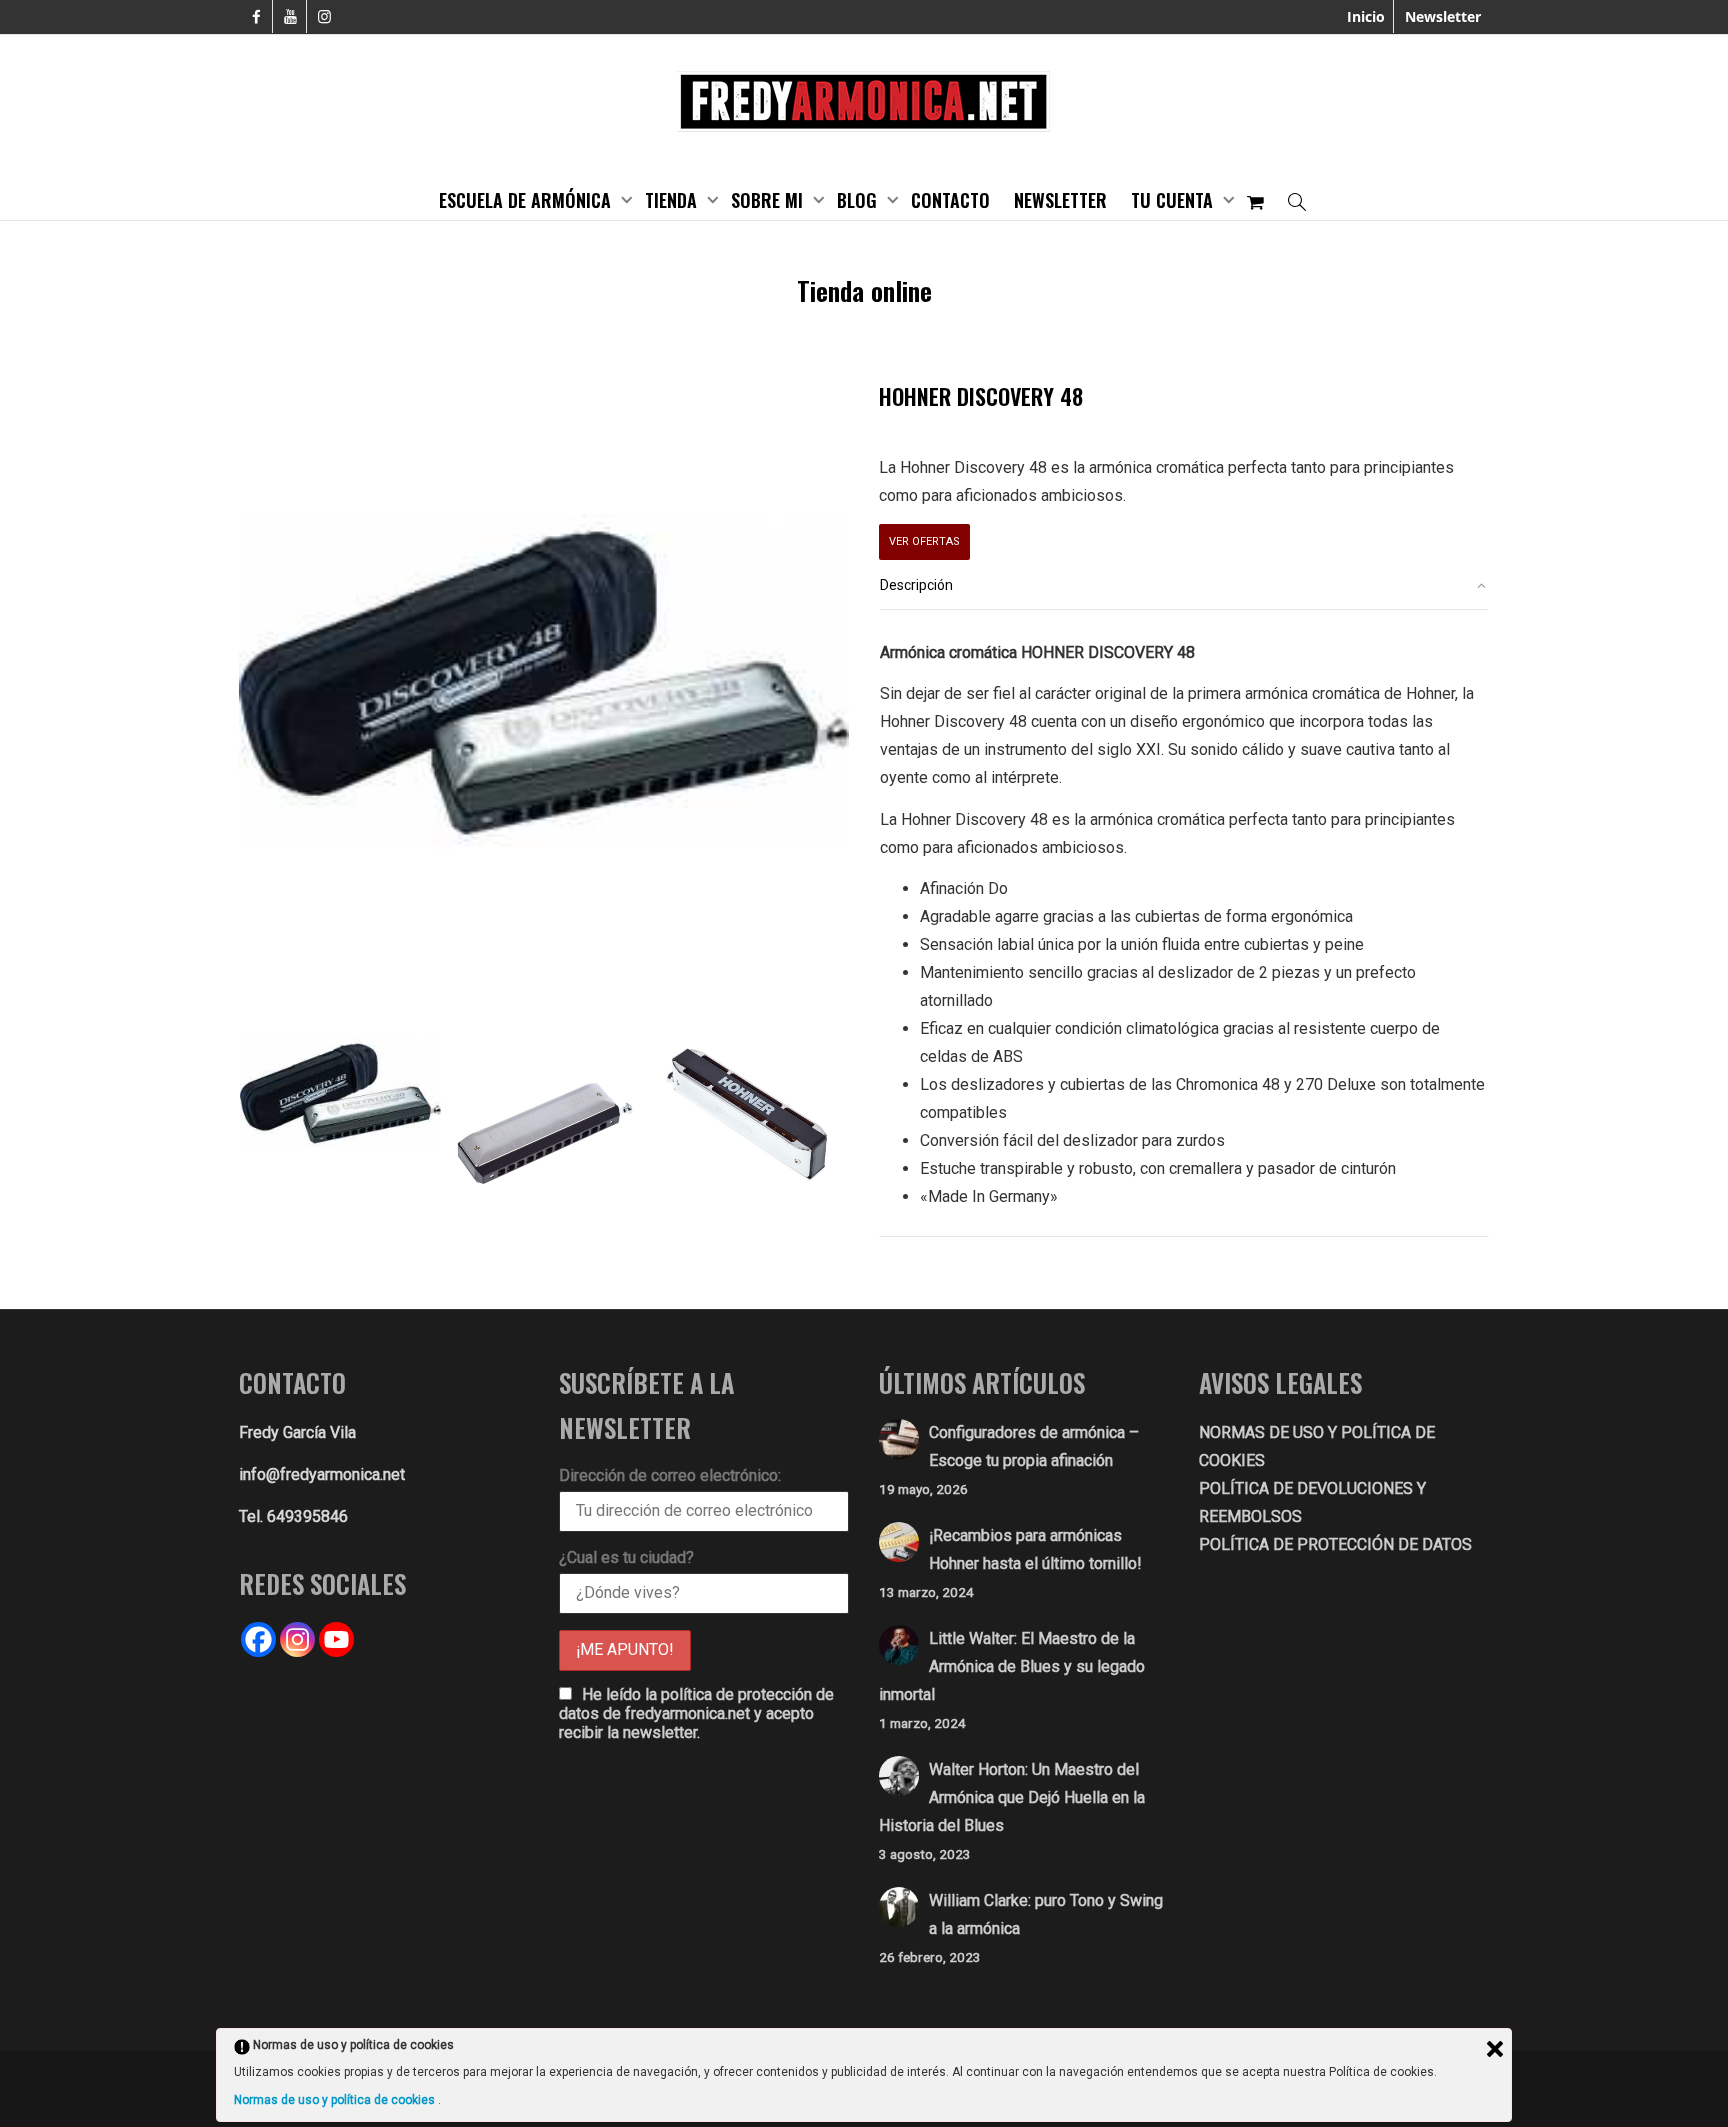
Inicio (1366, 16)
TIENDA (673, 200)
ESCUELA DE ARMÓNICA (527, 200)
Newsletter (1443, 16)
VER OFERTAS (924, 541)
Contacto (950, 200)
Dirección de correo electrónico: (670, 1475)
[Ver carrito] (1256, 200)
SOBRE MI (769, 200)
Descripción (916, 585)
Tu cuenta (1174, 200)
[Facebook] (256, 16)
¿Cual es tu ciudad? (626, 1557)
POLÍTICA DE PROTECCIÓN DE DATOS (1335, 1544)
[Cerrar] (1495, 2049)
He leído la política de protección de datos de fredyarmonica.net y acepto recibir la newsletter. (696, 1713)
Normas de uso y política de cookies (336, 2100)
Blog (859, 200)
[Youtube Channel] (336, 1639)
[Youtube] (290, 16)
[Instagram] (324, 16)
